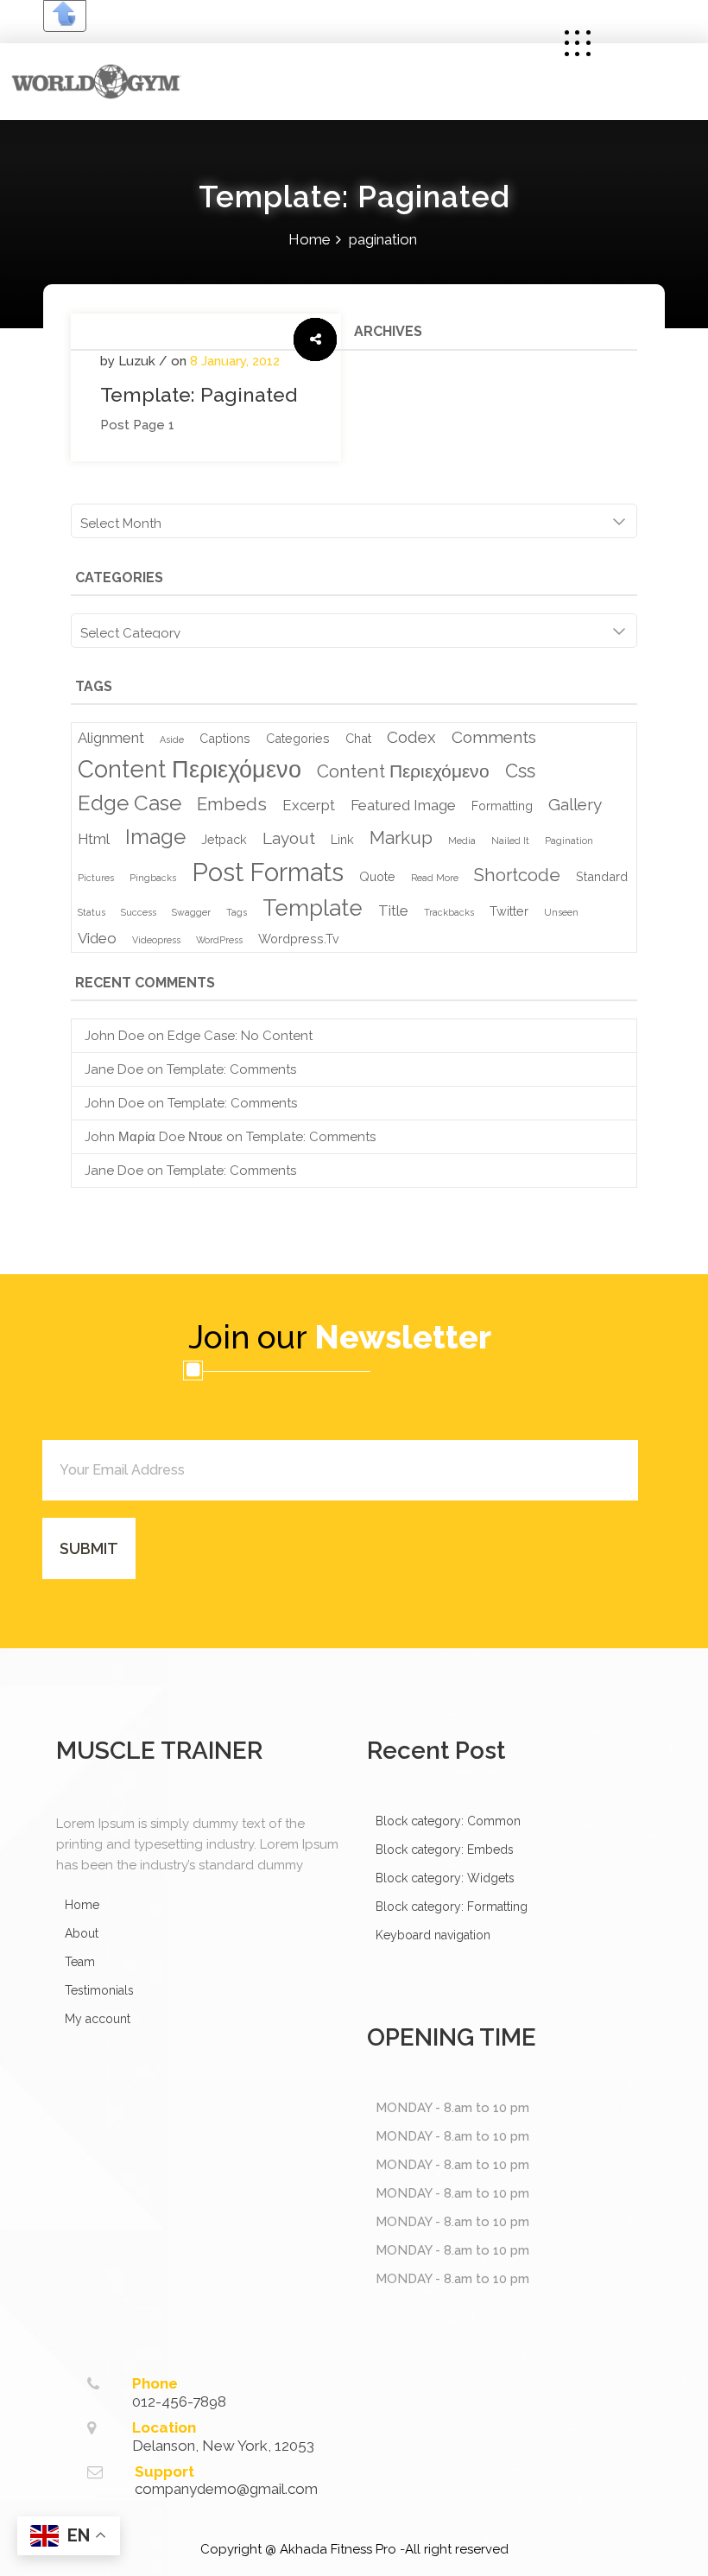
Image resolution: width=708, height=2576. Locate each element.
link (342, 839)
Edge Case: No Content (240, 1036)
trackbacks (449, 912)
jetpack (224, 839)
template (313, 908)
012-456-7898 (179, 2402)
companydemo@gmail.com (226, 2489)
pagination (569, 841)
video (97, 938)
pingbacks (153, 878)
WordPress (219, 940)
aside (172, 739)
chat (358, 738)
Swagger (191, 912)
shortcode (517, 875)
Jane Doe (114, 1069)
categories (298, 738)
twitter (509, 911)
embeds (232, 804)
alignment (111, 738)
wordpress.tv (299, 939)
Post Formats (268, 872)
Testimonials (99, 1990)
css (520, 771)
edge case (130, 803)
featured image (403, 805)
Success (139, 912)
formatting (502, 806)
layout (289, 838)
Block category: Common (448, 1821)
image (155, 837)
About (82, 1933)
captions (225, 738)
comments (494, 737)
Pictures (96, 878)
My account (98, 2019)
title (393, 910)
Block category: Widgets (445, 1878)
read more (435, 878)
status (92, 912)
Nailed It (510, 841)
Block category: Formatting (452, 1907)
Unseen (561, 912)
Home (310, 239)
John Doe (114, 1036)
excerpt (309, 805)
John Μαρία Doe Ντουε (154, 1137)
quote (377, 876)
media (462, 841)
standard (602, 876)
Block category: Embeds (445, 1850)
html (94, 839)
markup (401, 838)
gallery (575, 804)
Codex (411, 737)
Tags (237, 912)
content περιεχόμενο (190, 769)
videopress (156, 940)
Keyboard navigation (433, 1935)
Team (80, 1962)
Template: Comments (231, 1069)
